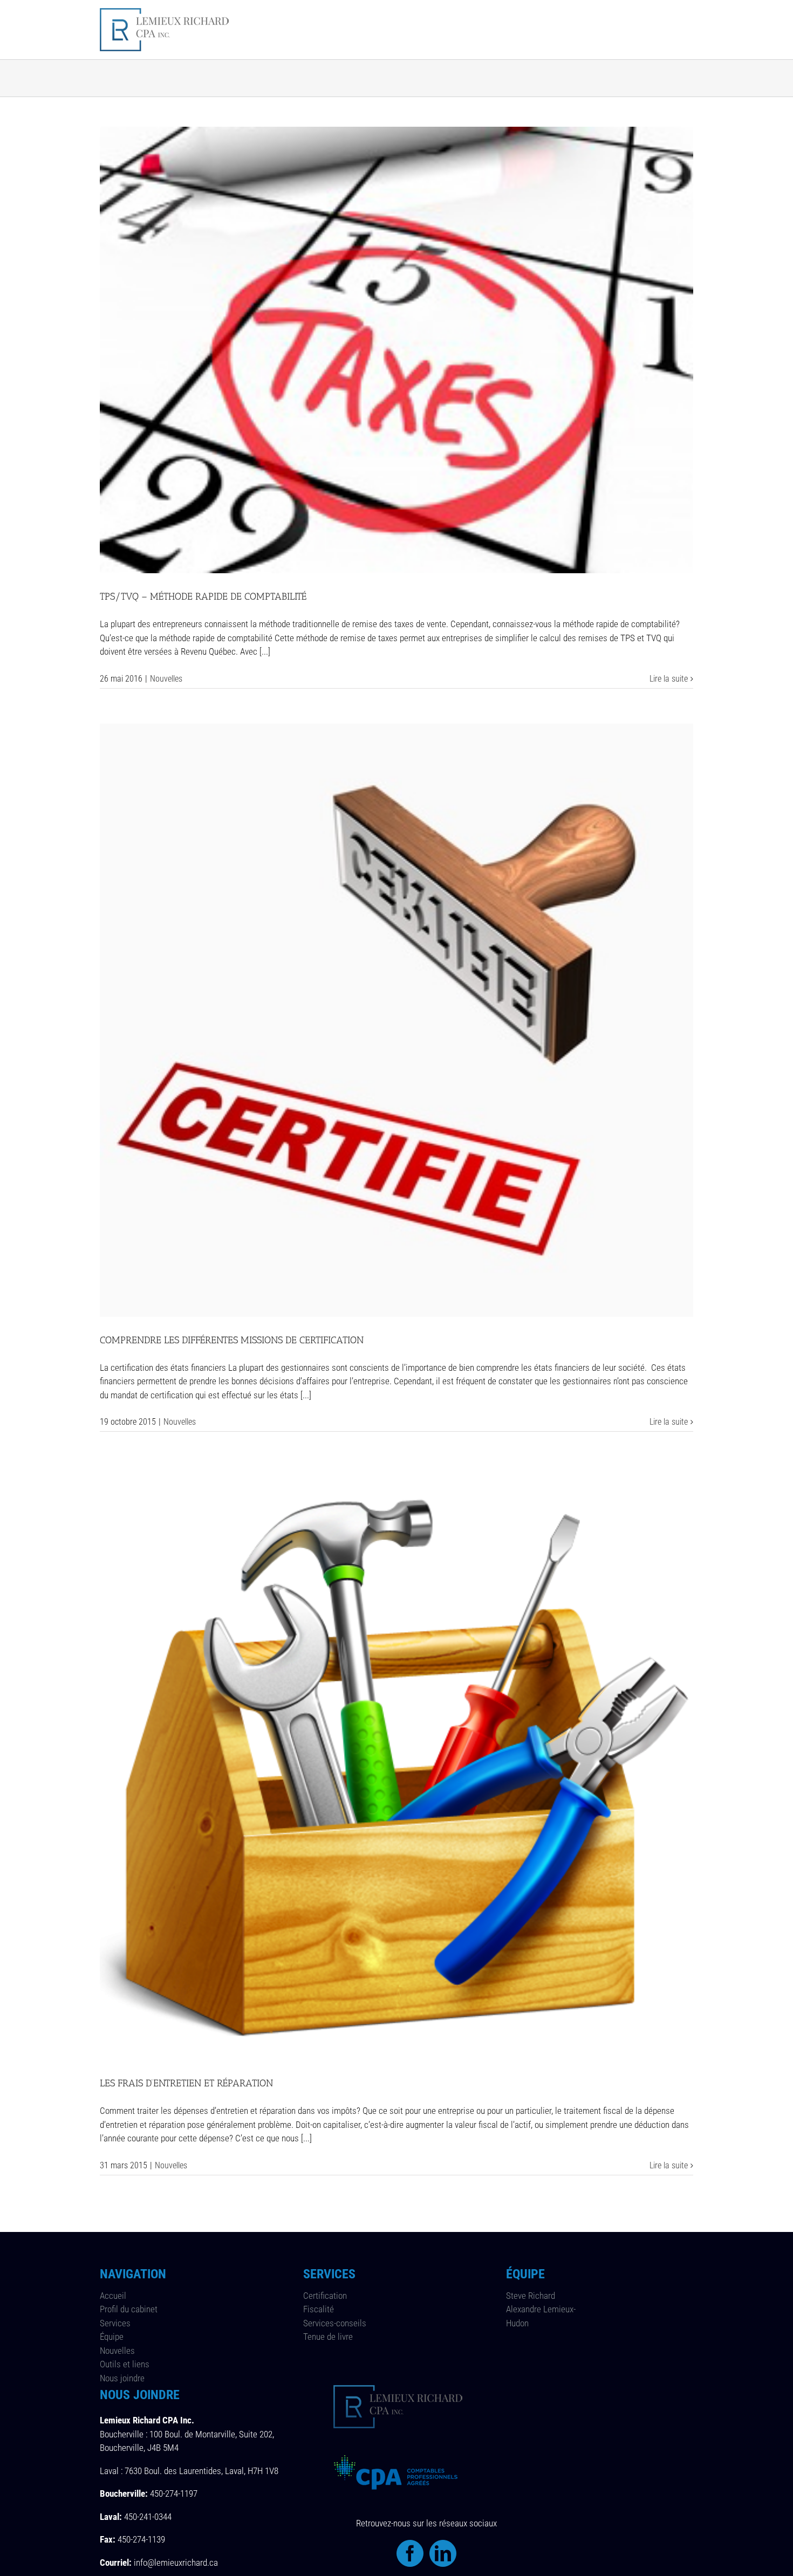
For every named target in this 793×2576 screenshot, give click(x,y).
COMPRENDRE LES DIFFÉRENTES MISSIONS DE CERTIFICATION (232, 1340)
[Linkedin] (443, 2553)
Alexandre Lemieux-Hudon (541, 2316)
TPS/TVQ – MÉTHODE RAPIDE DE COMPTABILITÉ (203, 596)
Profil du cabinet (129, 2309)
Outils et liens (125, 2364)
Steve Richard (531, 2296)
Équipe (112, 2337)
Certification (325, 2296)
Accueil (113, 2296)
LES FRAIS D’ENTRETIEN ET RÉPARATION (186, 2083)
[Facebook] (410, 2553)
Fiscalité (319, 2309)
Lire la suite (669, 679)
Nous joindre (122, 2378)
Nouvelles (166, 679)
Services (115, 2323)
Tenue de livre (328, 2337)
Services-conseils (335, 2323)
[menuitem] (283, 30)
